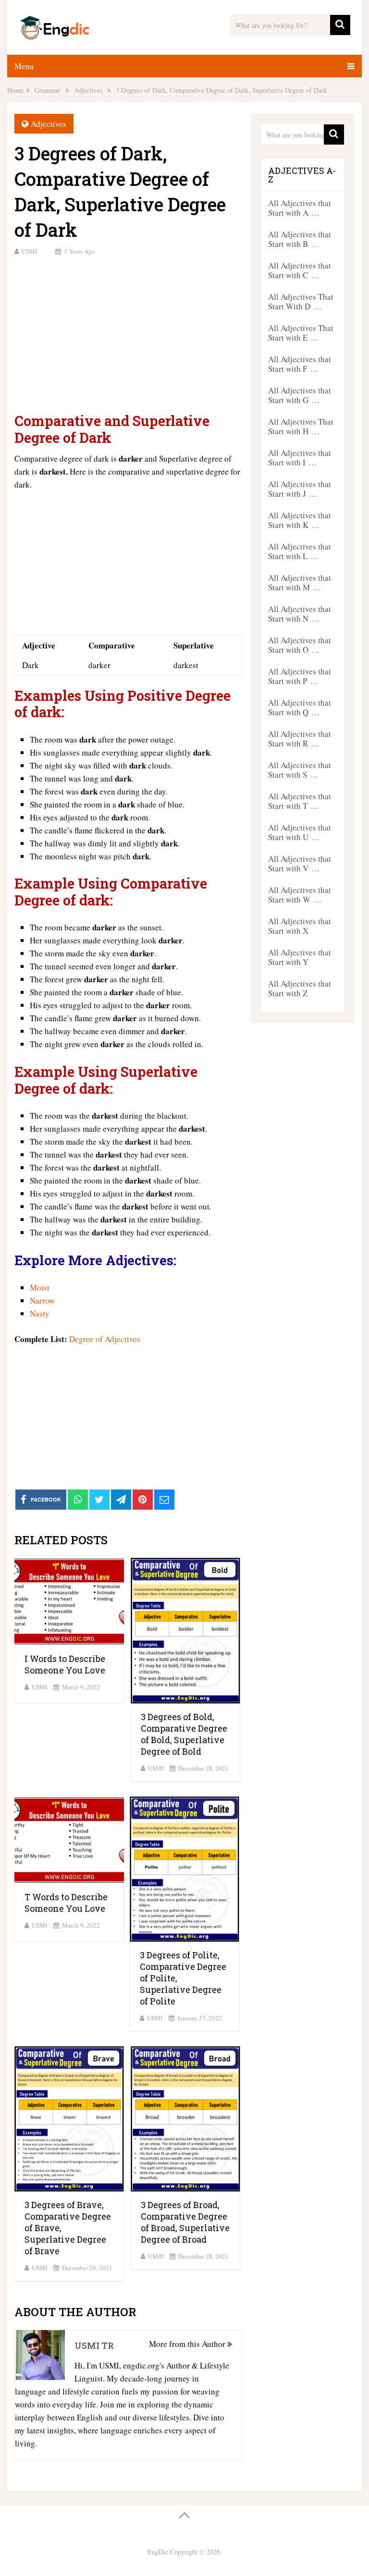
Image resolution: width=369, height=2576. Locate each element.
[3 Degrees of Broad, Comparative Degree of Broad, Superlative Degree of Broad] (185, 2119)
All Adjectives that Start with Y (300, 957)
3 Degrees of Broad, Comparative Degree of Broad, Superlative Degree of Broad (185, 2222)
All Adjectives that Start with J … (300, 489)
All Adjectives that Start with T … (300, 801)
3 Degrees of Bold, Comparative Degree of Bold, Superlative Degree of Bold (184, 1734)
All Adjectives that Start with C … (300, 270)
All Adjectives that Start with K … (300, 520)
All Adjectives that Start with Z (300, 988)
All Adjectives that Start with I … (300, 458)
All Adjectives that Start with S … (300, 770)
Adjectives (49, 124)
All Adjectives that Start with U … (300, 832)
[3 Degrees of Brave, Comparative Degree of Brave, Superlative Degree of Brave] (69, 2119)
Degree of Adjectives (105, 1339)
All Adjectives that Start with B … (300, 239)
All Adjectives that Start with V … (300, 863)
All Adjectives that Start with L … (300, 551)
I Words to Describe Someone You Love (65, 1664)
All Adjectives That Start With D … (301, 301)
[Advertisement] (128, 333)
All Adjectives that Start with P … (300, 676)
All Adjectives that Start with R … (300, 739)
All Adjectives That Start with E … (301, 333)
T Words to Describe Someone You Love (66, 1903)
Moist (40, 1288)
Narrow (42, 1300)
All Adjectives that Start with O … (300, 645)
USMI (29, 251)
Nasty (40, 1313)
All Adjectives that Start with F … (300, 364)
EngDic (158, 2552)
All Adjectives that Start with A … (300, 208)
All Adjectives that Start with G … (300, 395)
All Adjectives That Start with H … (301, 426)
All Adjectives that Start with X (300, 926)
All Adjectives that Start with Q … (300, 707)
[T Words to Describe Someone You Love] (69, 1840)
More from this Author (188, 2344)
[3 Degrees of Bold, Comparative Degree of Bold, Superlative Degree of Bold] (185, 1631)
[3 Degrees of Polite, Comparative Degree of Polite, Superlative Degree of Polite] (184, 1869)
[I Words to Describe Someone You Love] (69, 1602)
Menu (24, 66)
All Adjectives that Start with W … (300, 895)
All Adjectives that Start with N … (300, 614)
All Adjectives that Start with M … (300, 582)
